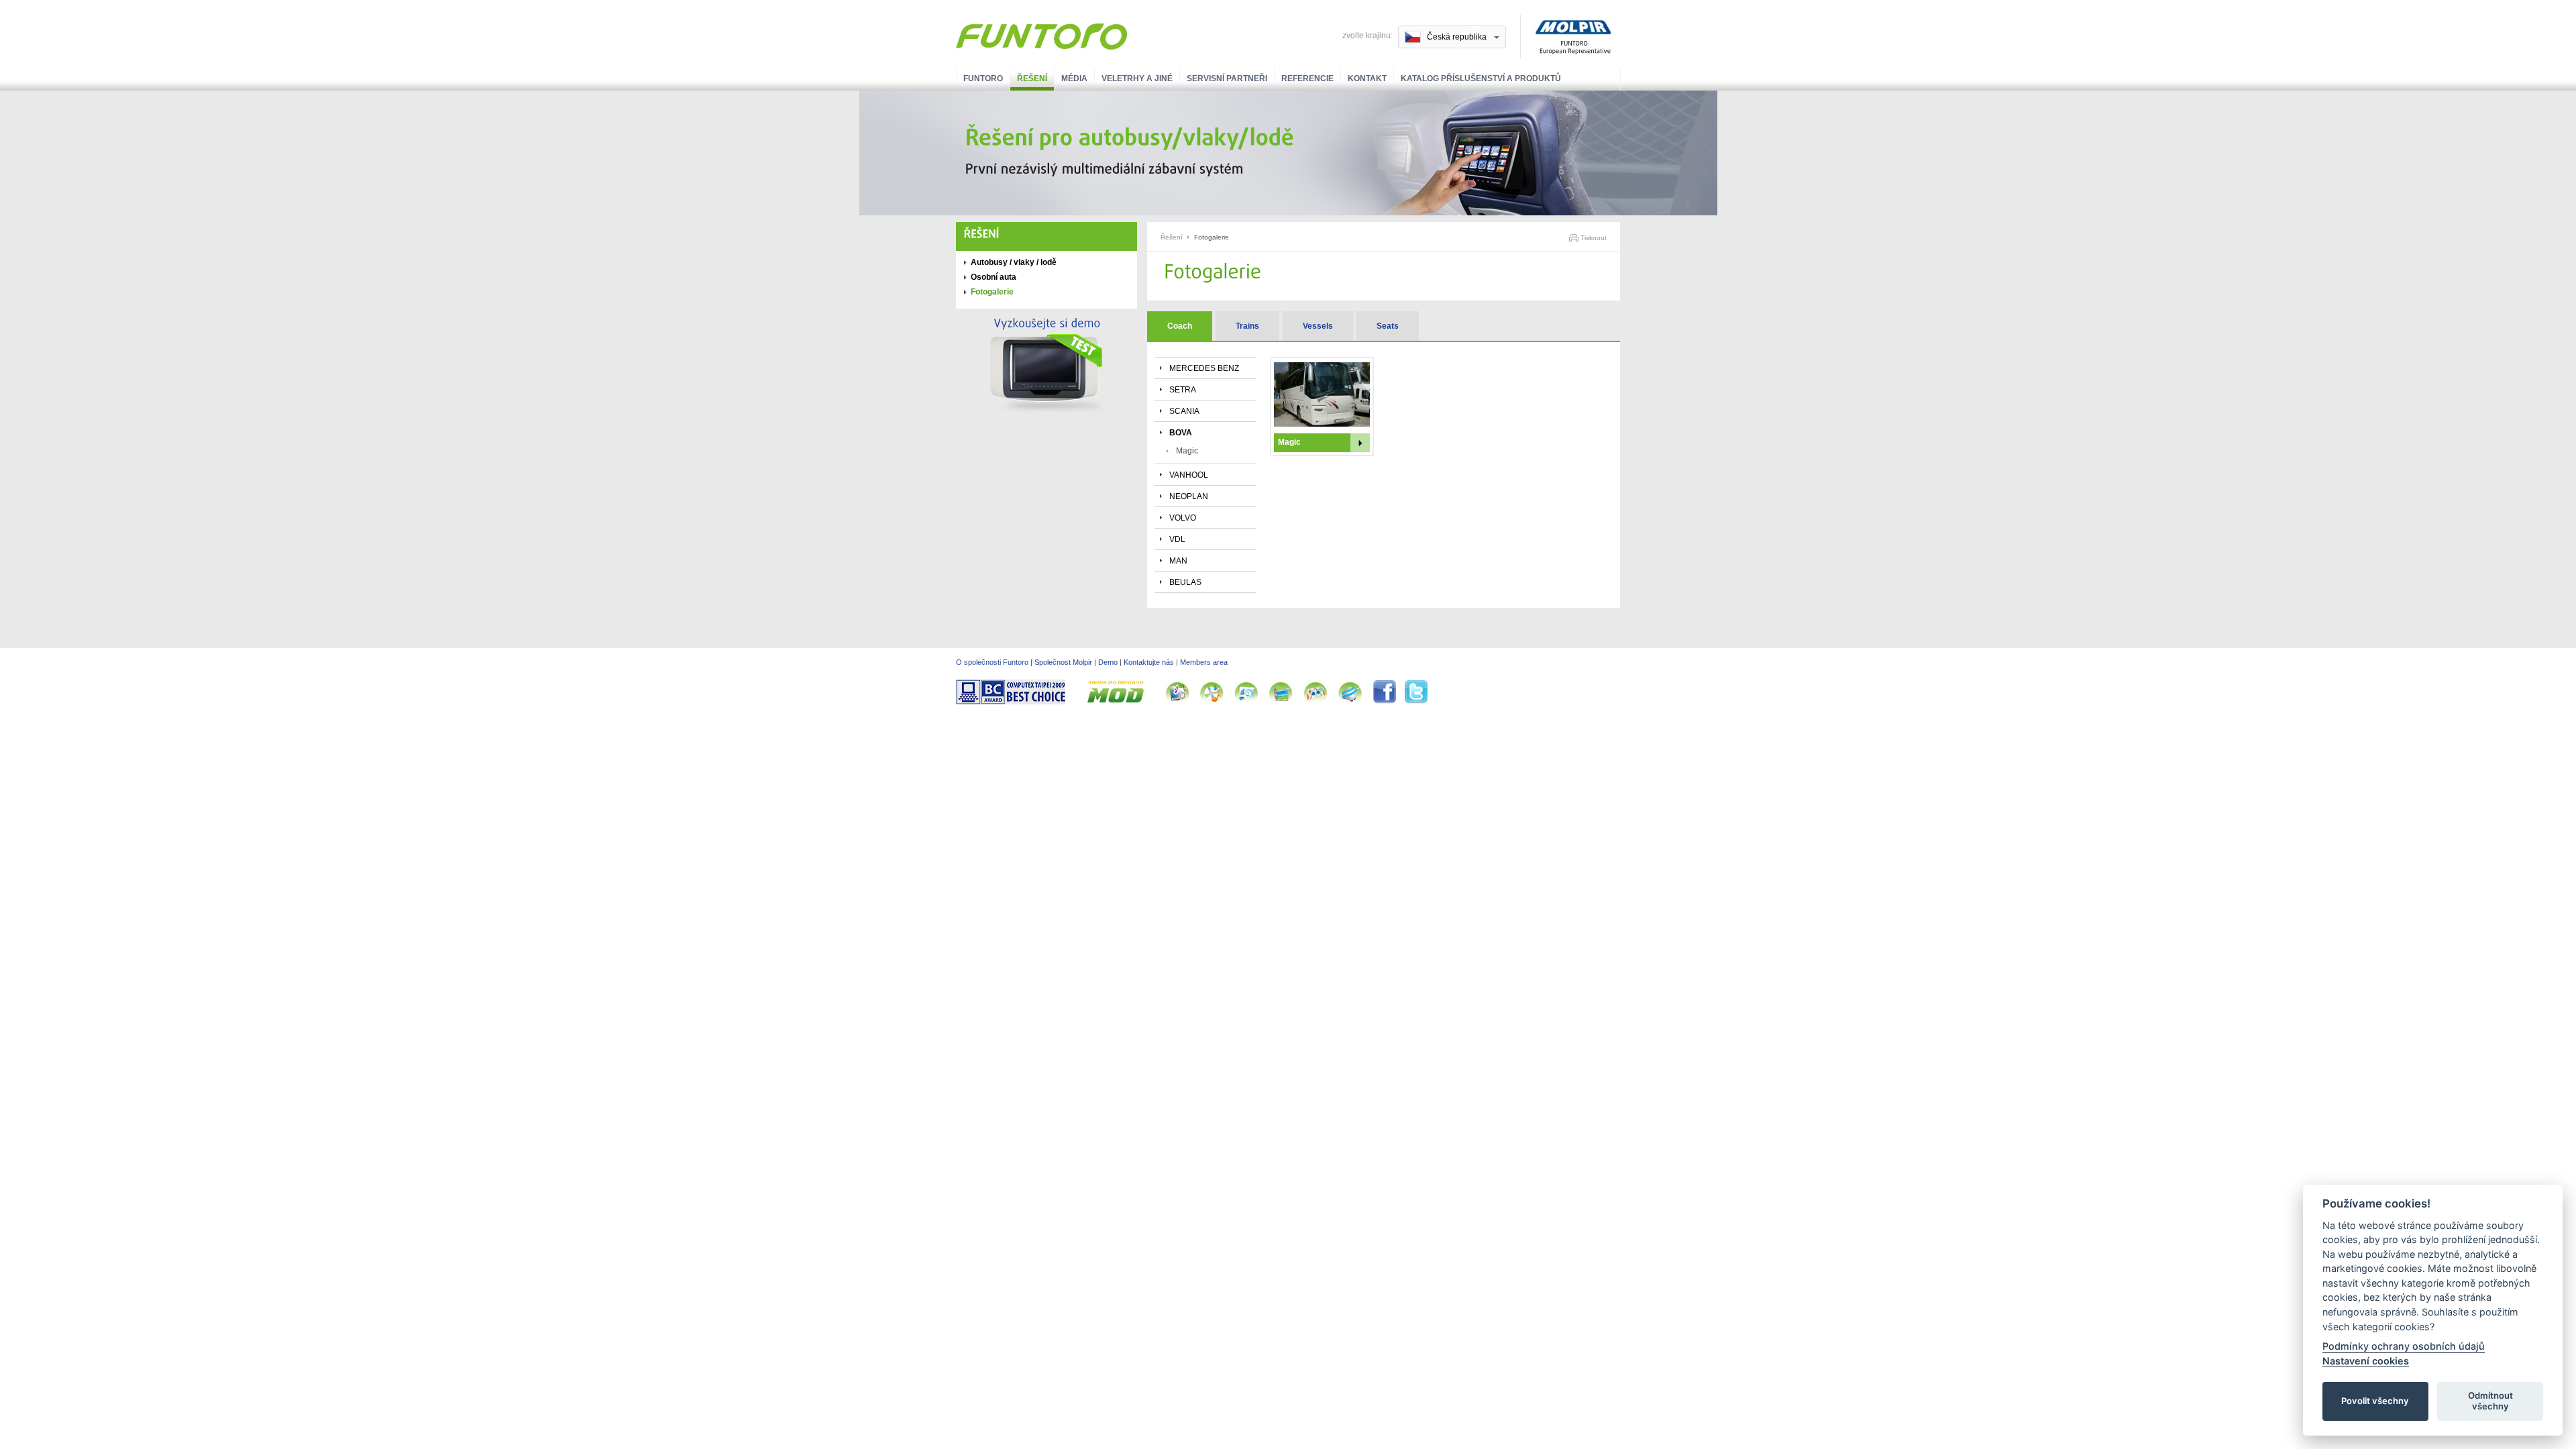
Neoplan (1189, 496)
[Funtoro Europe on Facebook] (1388, 702)
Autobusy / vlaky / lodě (1014, 262)
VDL (1177, 539)
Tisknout (1594, 238)
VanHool (1189, 475)
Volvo (1183, 518)
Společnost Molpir (1063, 662)
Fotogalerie (992, 292)
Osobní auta (994, 277)
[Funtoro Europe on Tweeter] (1416, 702)
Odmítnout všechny (2490, 1401)
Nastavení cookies (2366, 1360)
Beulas (1185, 582)
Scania (1184, 411)
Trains (1247, 326)
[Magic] (1322, 424)
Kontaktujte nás (1149, 662)
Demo (1108, 662)
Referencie (1307, 78)
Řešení (1032, 78)
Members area (1204, 662)
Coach (1180, 326)
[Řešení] (982, 234)
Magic (1187, 451)
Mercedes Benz (1204, 368)
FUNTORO (983, 78)
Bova (1181, 433)
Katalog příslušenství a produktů (1481, 78)
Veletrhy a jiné (1137, 78)
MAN (1178, 561)
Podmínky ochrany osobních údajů (2404, 1346)
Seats (1388, 326)
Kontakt (1367, 78)
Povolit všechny (2375, 1401)
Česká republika (1457, 37)
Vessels (1318, 326)
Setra (1183, 390)
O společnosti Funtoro (992, 662)
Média (1074, 78)
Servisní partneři (1227, 78)
